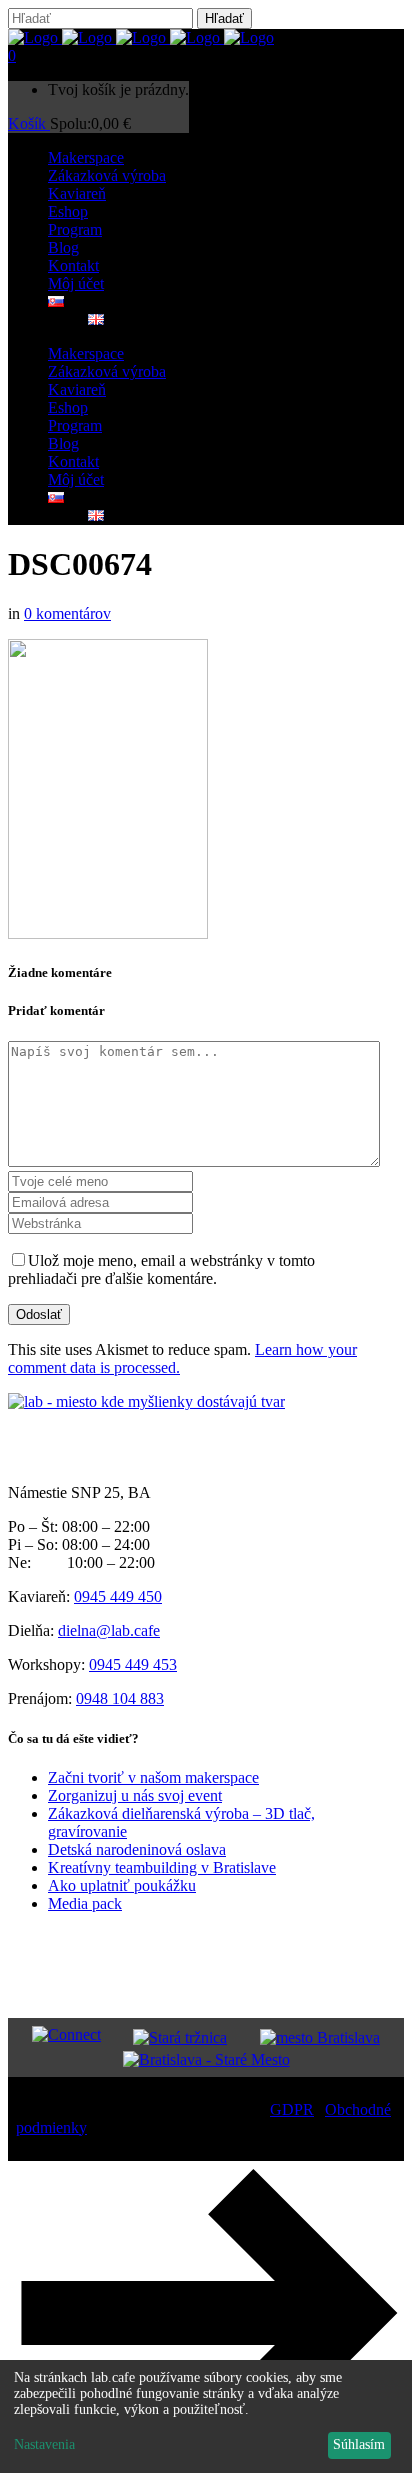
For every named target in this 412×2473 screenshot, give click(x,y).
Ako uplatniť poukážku (122, 1885)
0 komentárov (67, 613)
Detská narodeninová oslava (137, 1849)
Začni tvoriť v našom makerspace (153, 1777)
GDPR (292, 2109)
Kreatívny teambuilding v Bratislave (162, 1867)
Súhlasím (359, 2444)
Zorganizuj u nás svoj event (135, 1795)
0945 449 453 (133, 1664)
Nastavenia (44, 2444)
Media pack (85, 1903)
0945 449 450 (118, 1596)
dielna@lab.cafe (109, 1630)
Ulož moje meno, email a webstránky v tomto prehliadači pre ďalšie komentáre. (161, 1269)
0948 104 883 (120, 1698)
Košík (29, 123)
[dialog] (206, 2416)
